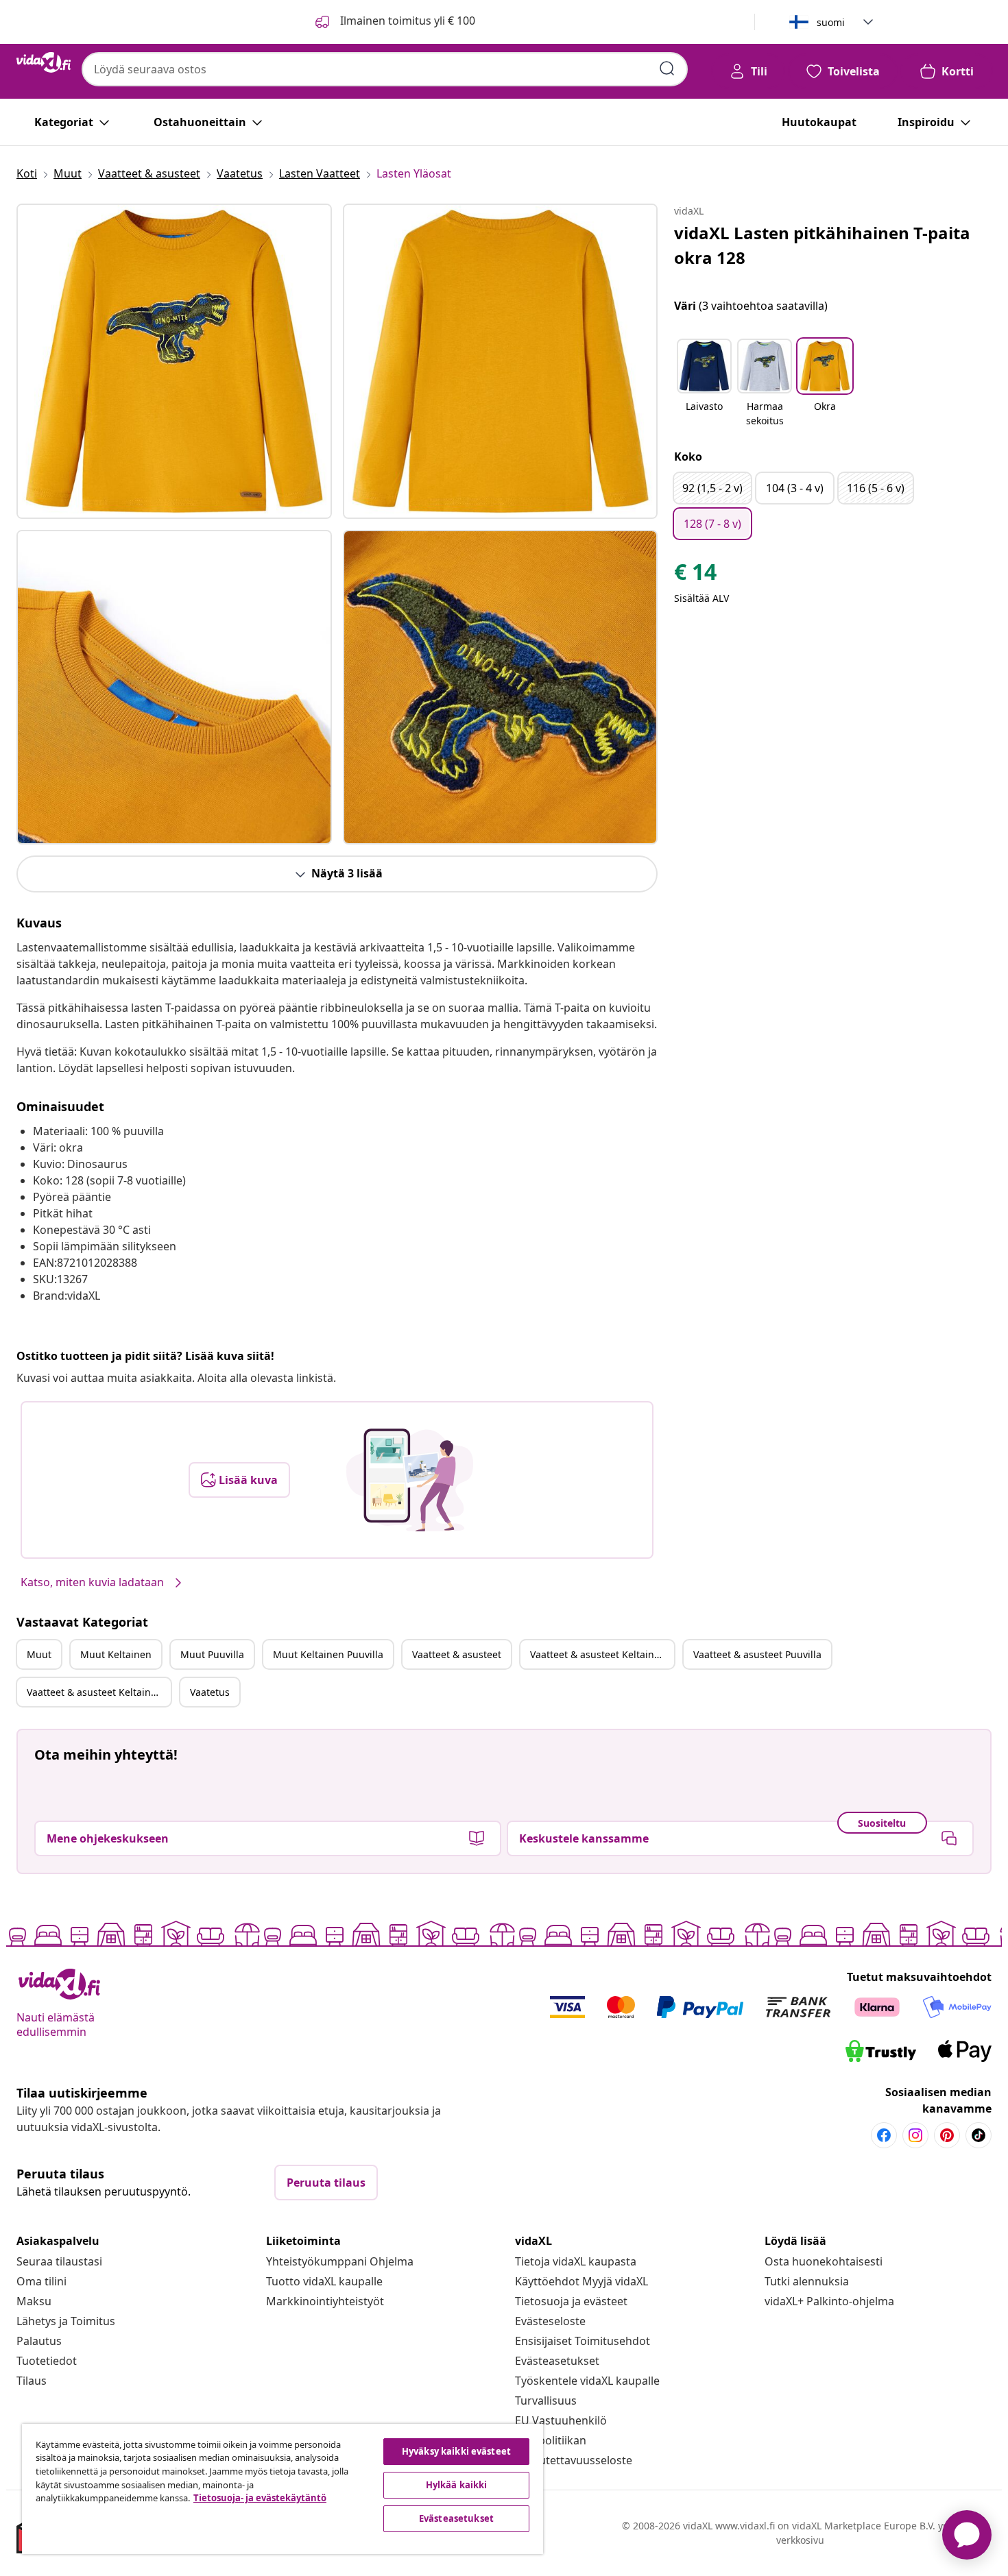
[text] (695, 575)
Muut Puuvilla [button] (212, 1654)
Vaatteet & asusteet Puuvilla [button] (757, 1654)
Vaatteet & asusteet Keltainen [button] (598, 1654)
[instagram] (915, 2135)
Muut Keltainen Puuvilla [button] (328, 1654)
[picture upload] (410, 1480)
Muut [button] (39, 1654)
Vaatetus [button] (210, 1692)
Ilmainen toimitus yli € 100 (406, 21)
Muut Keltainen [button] (116, 1654)
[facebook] (884, 2135)
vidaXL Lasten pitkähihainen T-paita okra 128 (822, 245)
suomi (831, 22)
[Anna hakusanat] (667, 69)
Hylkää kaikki (457, 2485)
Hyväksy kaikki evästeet (456, 2451)
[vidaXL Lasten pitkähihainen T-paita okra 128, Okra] (174, 361)
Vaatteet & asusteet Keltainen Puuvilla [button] (99, 1692)
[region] (283, 2489)
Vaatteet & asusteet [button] (457, 1654)
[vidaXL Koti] (44, 62)
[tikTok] (979, 2135)
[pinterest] (947, 2135)
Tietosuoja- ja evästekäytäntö (260, 2498)
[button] (704, 384)
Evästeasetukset (557, 2361)
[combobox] (385, 69)
